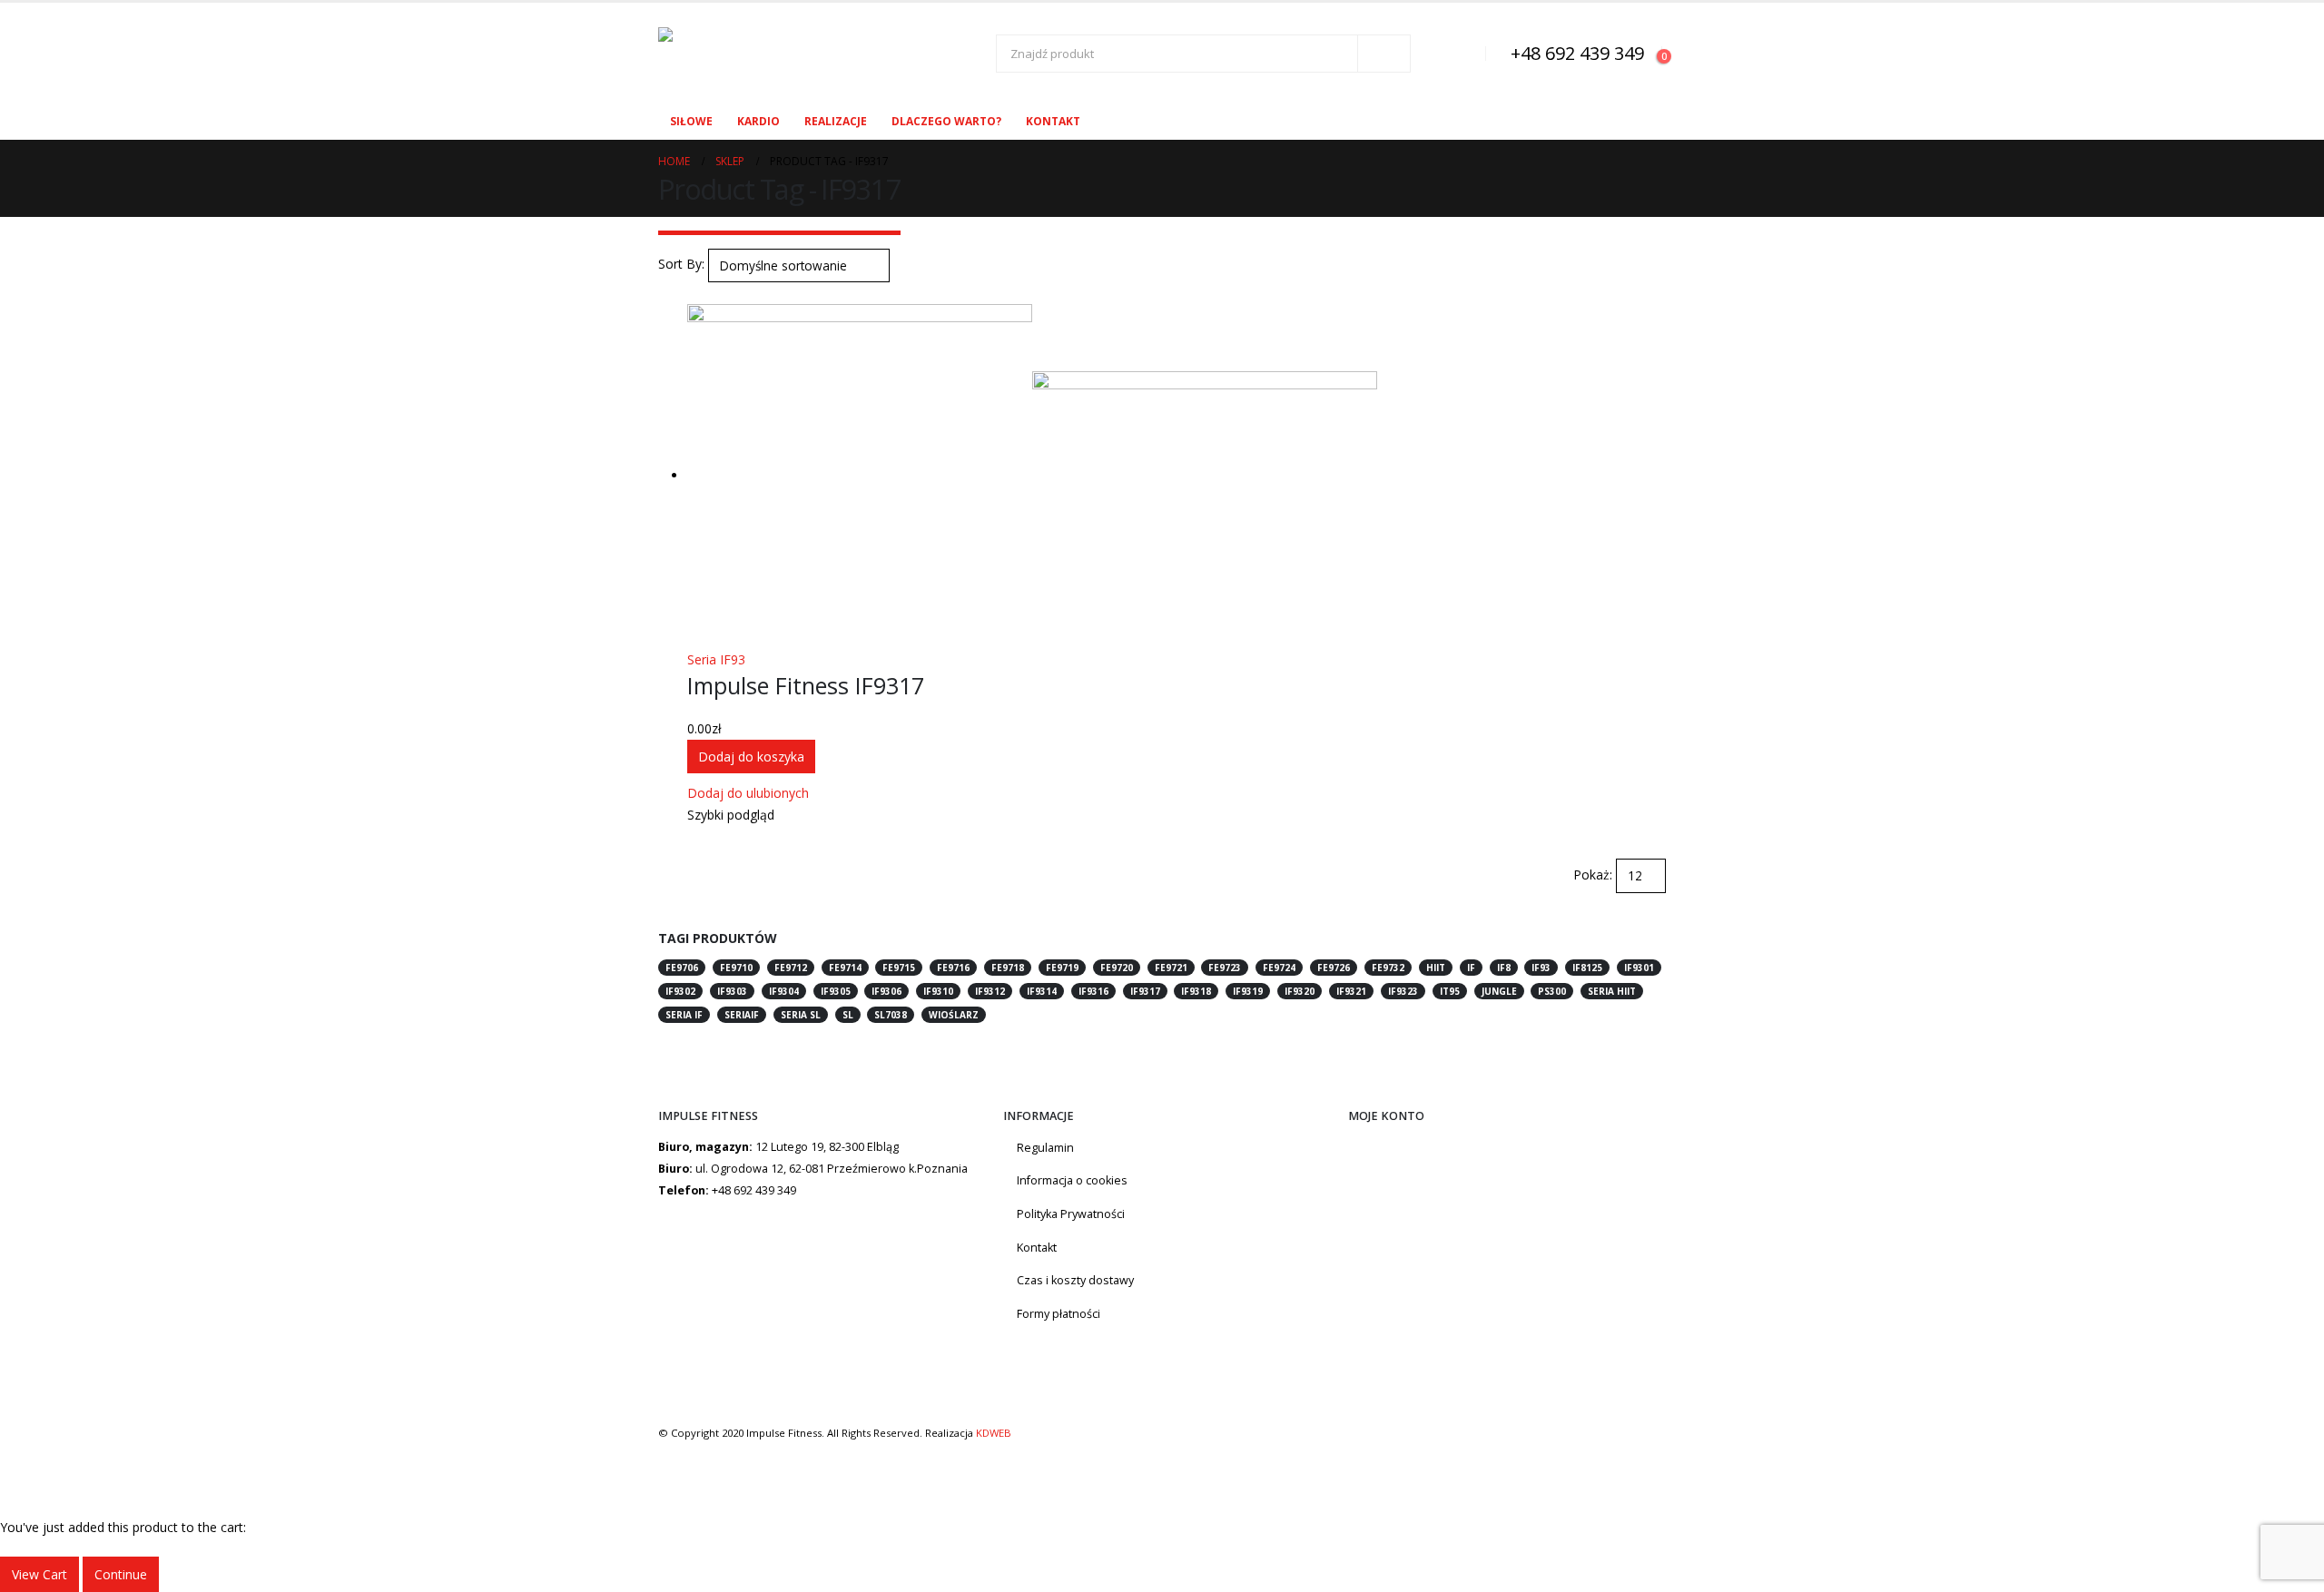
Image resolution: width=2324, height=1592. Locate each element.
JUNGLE (1499, 991)
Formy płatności (1059, 1314)
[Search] (1384, 54)
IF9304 (784, 991)
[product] (1177, 477)
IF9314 (1042, 991)
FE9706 (682, 968)
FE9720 (1117, 968)
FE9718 (1008, 968)
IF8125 (1587, 968)
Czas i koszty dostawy (1075, 1280)
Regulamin (1045, 1148)
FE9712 (791, 968)
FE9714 (845, 968)
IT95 (1450, 991)
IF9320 (1300, 991)
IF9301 (1639, 968)
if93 (1541, 968)
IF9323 (1403, 991)
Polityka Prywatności (1071, 1214)
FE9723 (1225, 968)
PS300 (1552, 991)
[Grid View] (666, 293)
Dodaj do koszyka (751, 757)
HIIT (1436, 968)
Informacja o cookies (1072, 1180)
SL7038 (891, 1015)
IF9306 (886, 991)
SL (848, 1015)
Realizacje (836, 121)
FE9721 (1171, 968)
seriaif (742, 1015)
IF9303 (732, 991)
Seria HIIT (1612, 991)
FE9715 (899, 968)
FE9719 (1062, 968)
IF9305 (836, 991)
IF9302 (680, 991)
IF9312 (990, 991)
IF (1471, 968)
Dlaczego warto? (946, 121)
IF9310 (938, 991)
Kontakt (1053, 121)
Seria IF (684, 1015)
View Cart (39, 1574)
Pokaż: (1593, 875)
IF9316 (1093, 991)
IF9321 (1351, 991)
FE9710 (736, 968)
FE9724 (1279, 968)
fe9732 (1388, 968)
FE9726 (1334, 968)
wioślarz (954, 1015)
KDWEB (994, 1433)
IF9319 (1248, 991)
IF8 (1504, 968)
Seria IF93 (716, 659)
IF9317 (1145, 991)
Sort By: (681, 264)
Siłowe (691, 121)
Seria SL (801, 1015)
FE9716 (953, 968)
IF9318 (1196, 991)
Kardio (758, 121)
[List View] (681, 293)
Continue (121, 1574)
